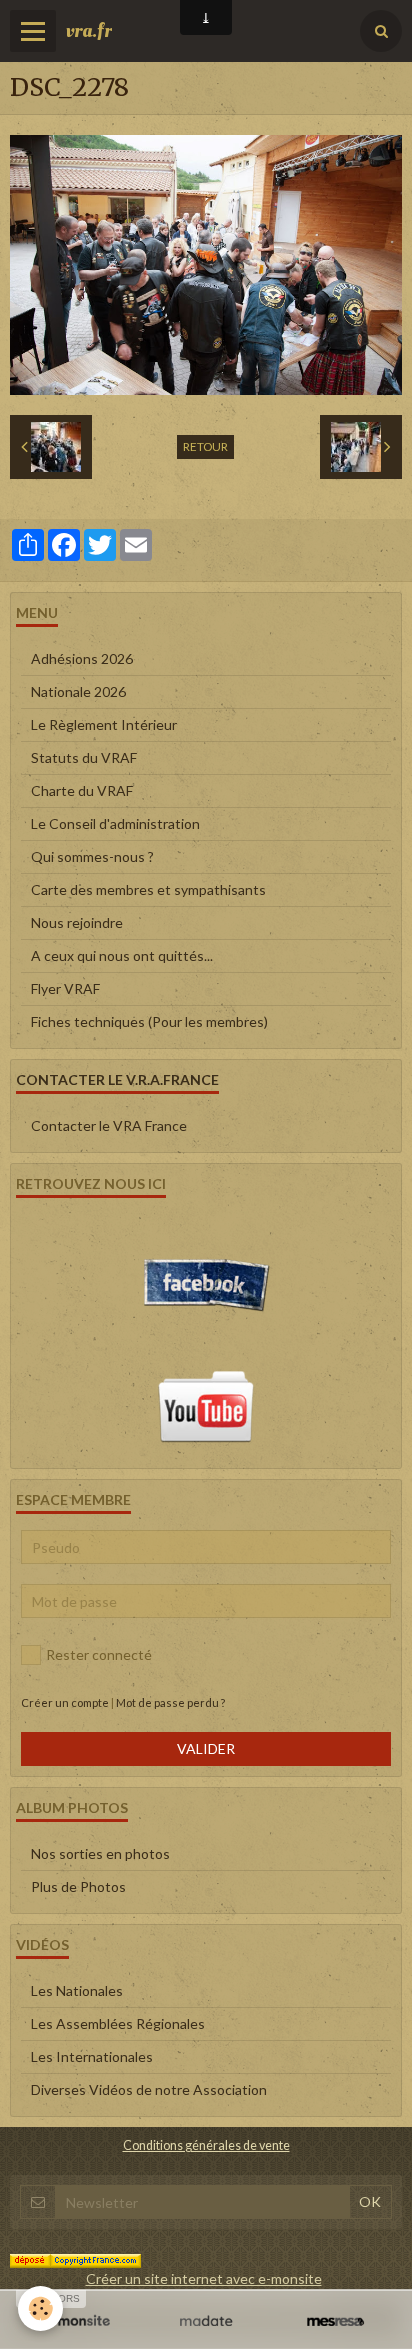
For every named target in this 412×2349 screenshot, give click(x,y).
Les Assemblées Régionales (118, 2023)
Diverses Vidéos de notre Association (149, 2089)
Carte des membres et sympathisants (148, 889)
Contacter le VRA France (109, 1125)
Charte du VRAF (82, 790)
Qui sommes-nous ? (92, 856)
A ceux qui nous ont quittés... (122, 955)
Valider (206, 1748)
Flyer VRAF (65, 988)
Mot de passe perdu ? (170, 1702)
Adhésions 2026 (82, 658)
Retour (205, 446)
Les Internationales (92, 2056)
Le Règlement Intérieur (104, 724)
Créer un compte (65, 1702)
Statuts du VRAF (84, 757)
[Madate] (205, 2321)
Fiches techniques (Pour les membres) (149, 1021)
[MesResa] (335, 2321)
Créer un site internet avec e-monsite (204, 2278)
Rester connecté (99, 1654)
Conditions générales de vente (206, 2145)
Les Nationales (77, 1990)
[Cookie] (40, 2308)
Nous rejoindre (77, 922)
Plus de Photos (78, 1886)
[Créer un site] (76, 2321)
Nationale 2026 (78, 691)
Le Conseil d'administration (115, 823)
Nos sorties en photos (100, 1853)
